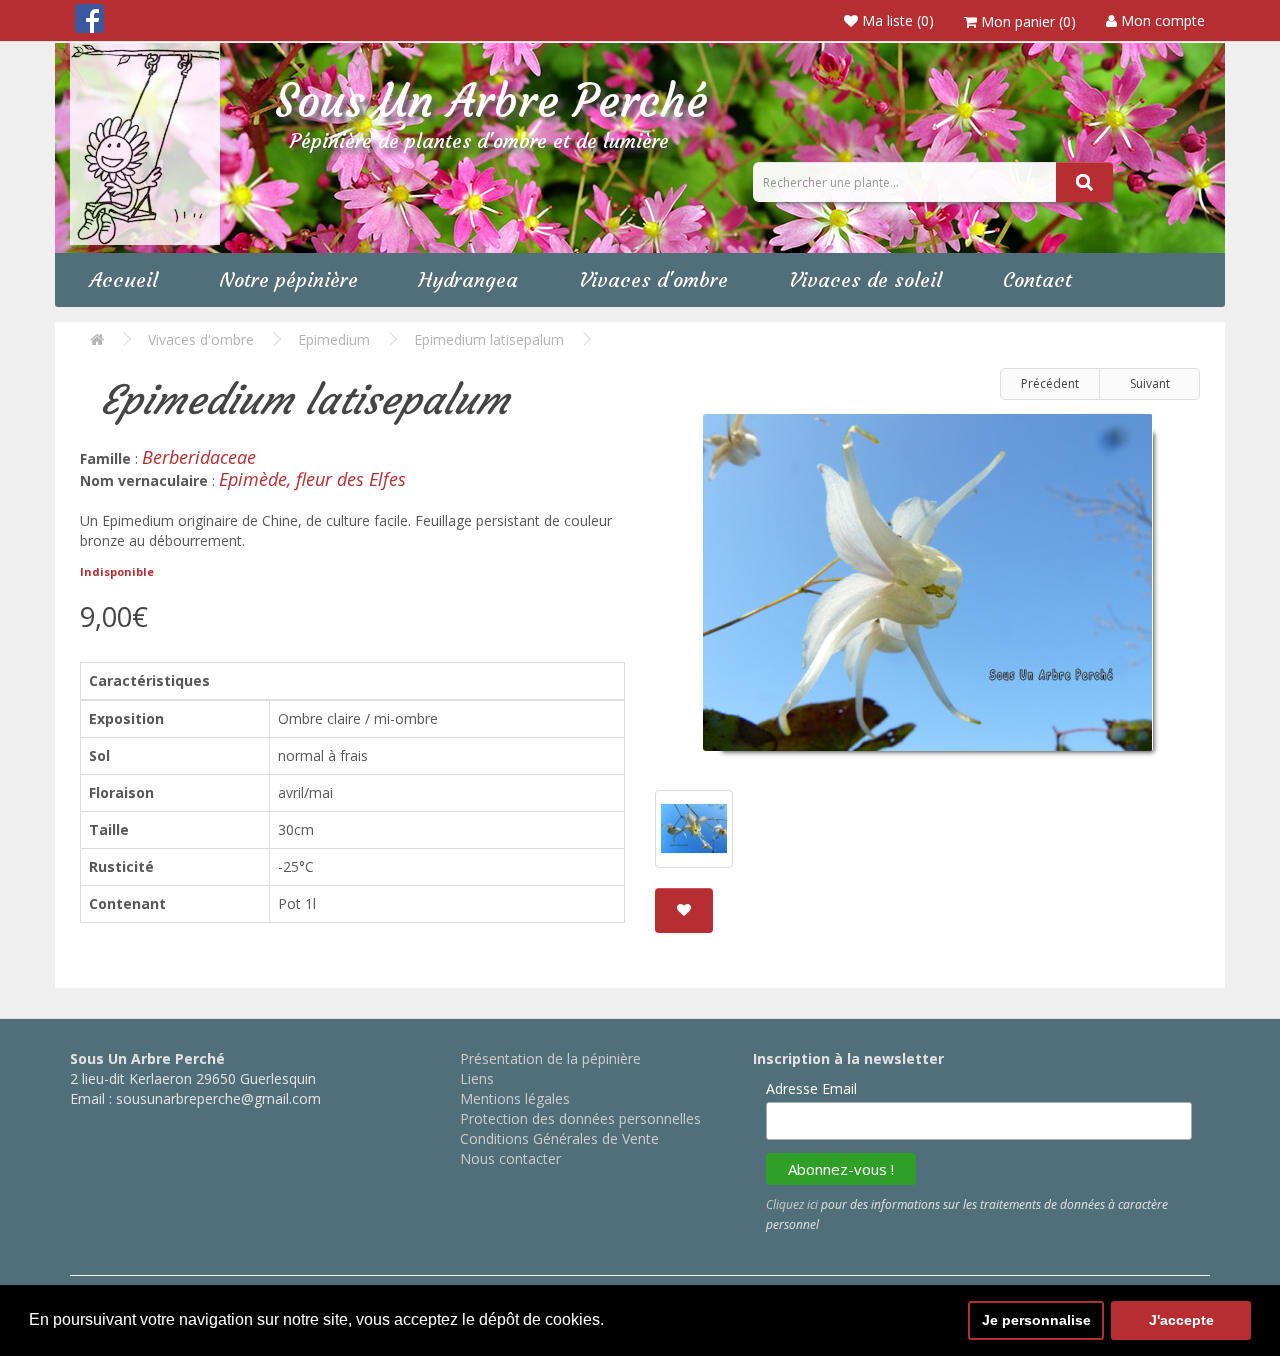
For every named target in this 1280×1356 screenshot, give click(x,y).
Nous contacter (510, 1158)
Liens (477, 1078)
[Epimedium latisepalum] (927, 590)
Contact (1037, 279)
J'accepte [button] (1181, 1320)
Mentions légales (515, 1098)
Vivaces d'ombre (653, 279)
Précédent (1050, 383)
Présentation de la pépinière (550, 1058)
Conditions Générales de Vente (559, 1138)
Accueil (124, 279)
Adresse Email (811, 1088)
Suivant (1150, 383)
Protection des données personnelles (580, 1118)
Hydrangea (468, 279)
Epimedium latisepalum (489, 339)
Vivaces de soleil (865, 279)
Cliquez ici (792, 1204)
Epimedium (334, 339)
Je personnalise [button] (1036, 1320)
